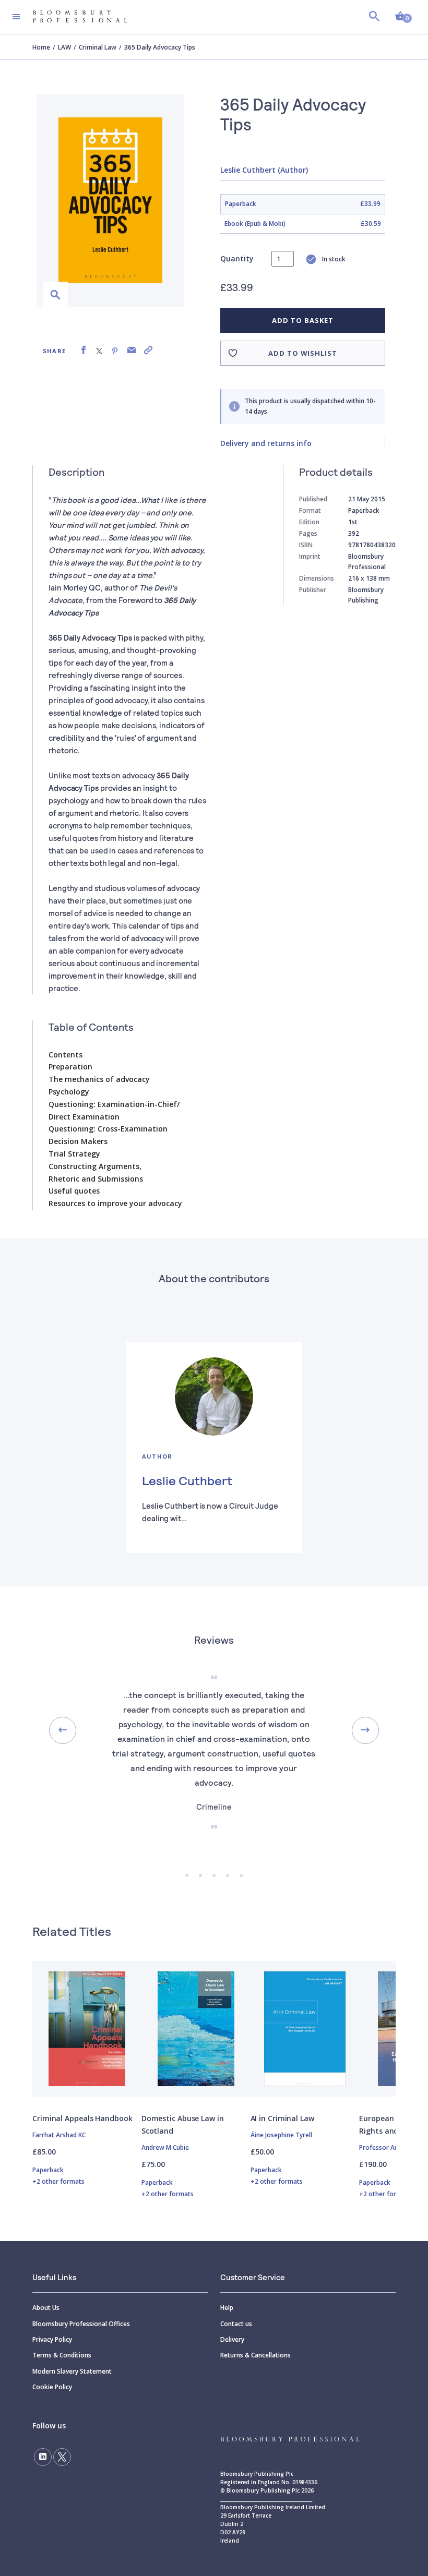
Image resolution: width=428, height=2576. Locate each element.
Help (227, 2308)
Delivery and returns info (266, 443)
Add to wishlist (303, 353)
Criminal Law (98, 47)
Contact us (236, 2324)
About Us (46, 2308)
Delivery (232, 2339)
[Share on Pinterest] (115, 350)
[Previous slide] (63, 1730)
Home (41, 47)
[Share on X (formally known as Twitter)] (99, 350)
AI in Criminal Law (282, 2118)
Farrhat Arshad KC (59, 2135)
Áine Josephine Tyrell (281, 2135)
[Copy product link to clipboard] (148, 350)
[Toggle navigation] (16, 17)
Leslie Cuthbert (187, 1480)
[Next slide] (365, 1730)
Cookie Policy (52, 2387)
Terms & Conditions (62, 2355)
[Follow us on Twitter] (62, 2457)
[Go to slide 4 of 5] (228, 1875)
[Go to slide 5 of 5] (241, 1875)
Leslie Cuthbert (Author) (264, 170)
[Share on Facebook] (84, 350)
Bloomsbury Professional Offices (81, 2324)
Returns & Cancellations (255, 2355)
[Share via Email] (132, 350)
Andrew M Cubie (165, 2147)
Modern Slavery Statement (72, 2371)
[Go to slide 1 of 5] (187, 1875)
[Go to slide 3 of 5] (214, 1875)
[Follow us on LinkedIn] (43, 2457)
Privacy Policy (52, 2339)
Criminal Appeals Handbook (82, 2118)
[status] (283, 259)
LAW (64, 47)
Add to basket (302, 320)
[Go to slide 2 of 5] (200, 1875)
